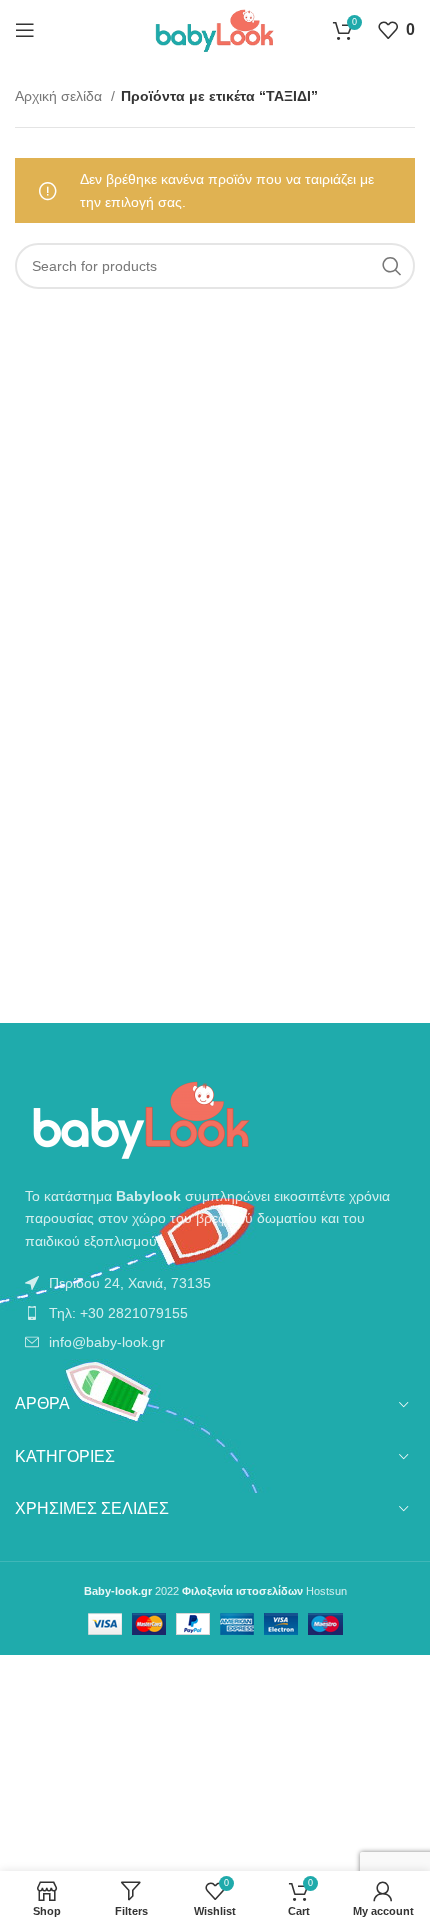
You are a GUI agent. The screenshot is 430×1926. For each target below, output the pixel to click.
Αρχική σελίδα (60, 96)
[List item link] (215, 1283)
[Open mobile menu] (25, 30)
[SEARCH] (392, 266)
